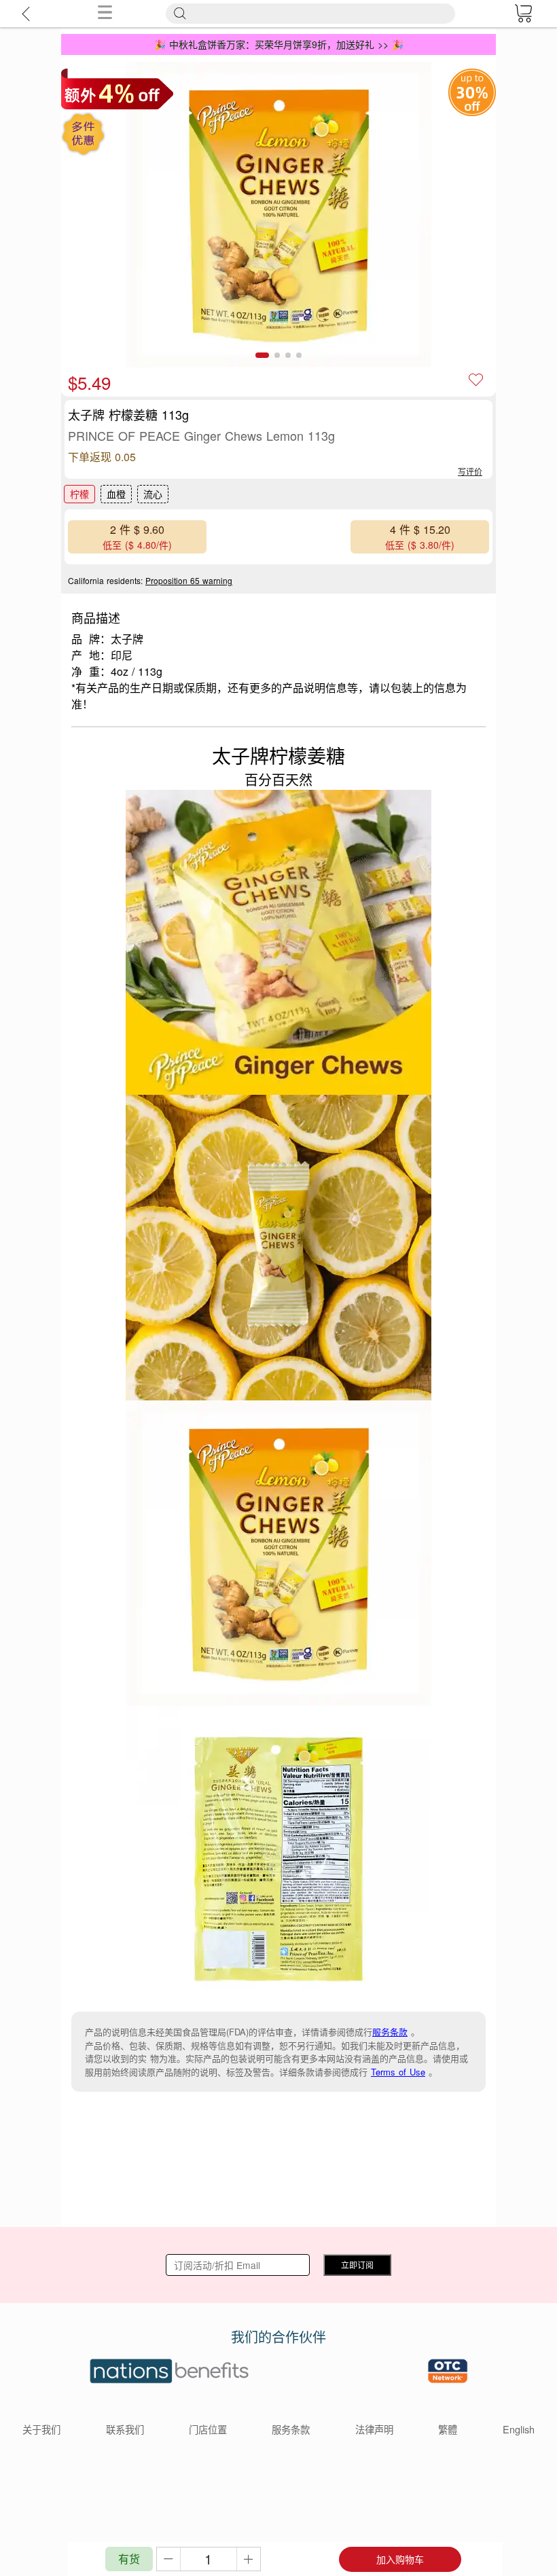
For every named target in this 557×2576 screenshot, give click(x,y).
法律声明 (374, 2429)
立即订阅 (357, 2265)
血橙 (116, 494)
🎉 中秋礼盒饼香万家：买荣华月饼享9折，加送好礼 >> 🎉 (279, 44)
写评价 (470, 471)
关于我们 (41, 2429)
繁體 (448, 2429)
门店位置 (208, 2429)
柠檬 (79, 494)
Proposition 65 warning (189, 580)
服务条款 (390, 2032)
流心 (153, 494)
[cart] (523, 14)
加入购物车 (400, 2559)
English (519, 2429)
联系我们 (125, 2429)
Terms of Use (398, 2072)
